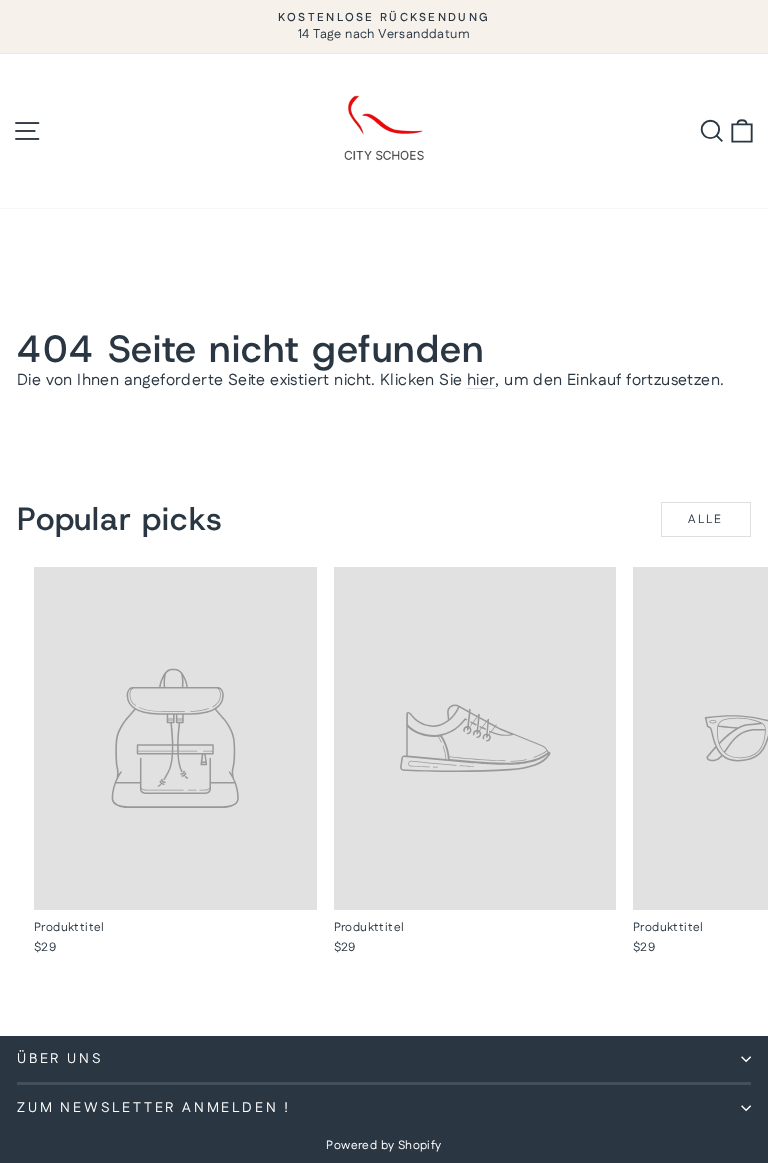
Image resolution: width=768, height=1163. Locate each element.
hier (481, 380)
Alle (706, 519)
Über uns (60, 1059)
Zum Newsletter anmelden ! (154, 1108)
